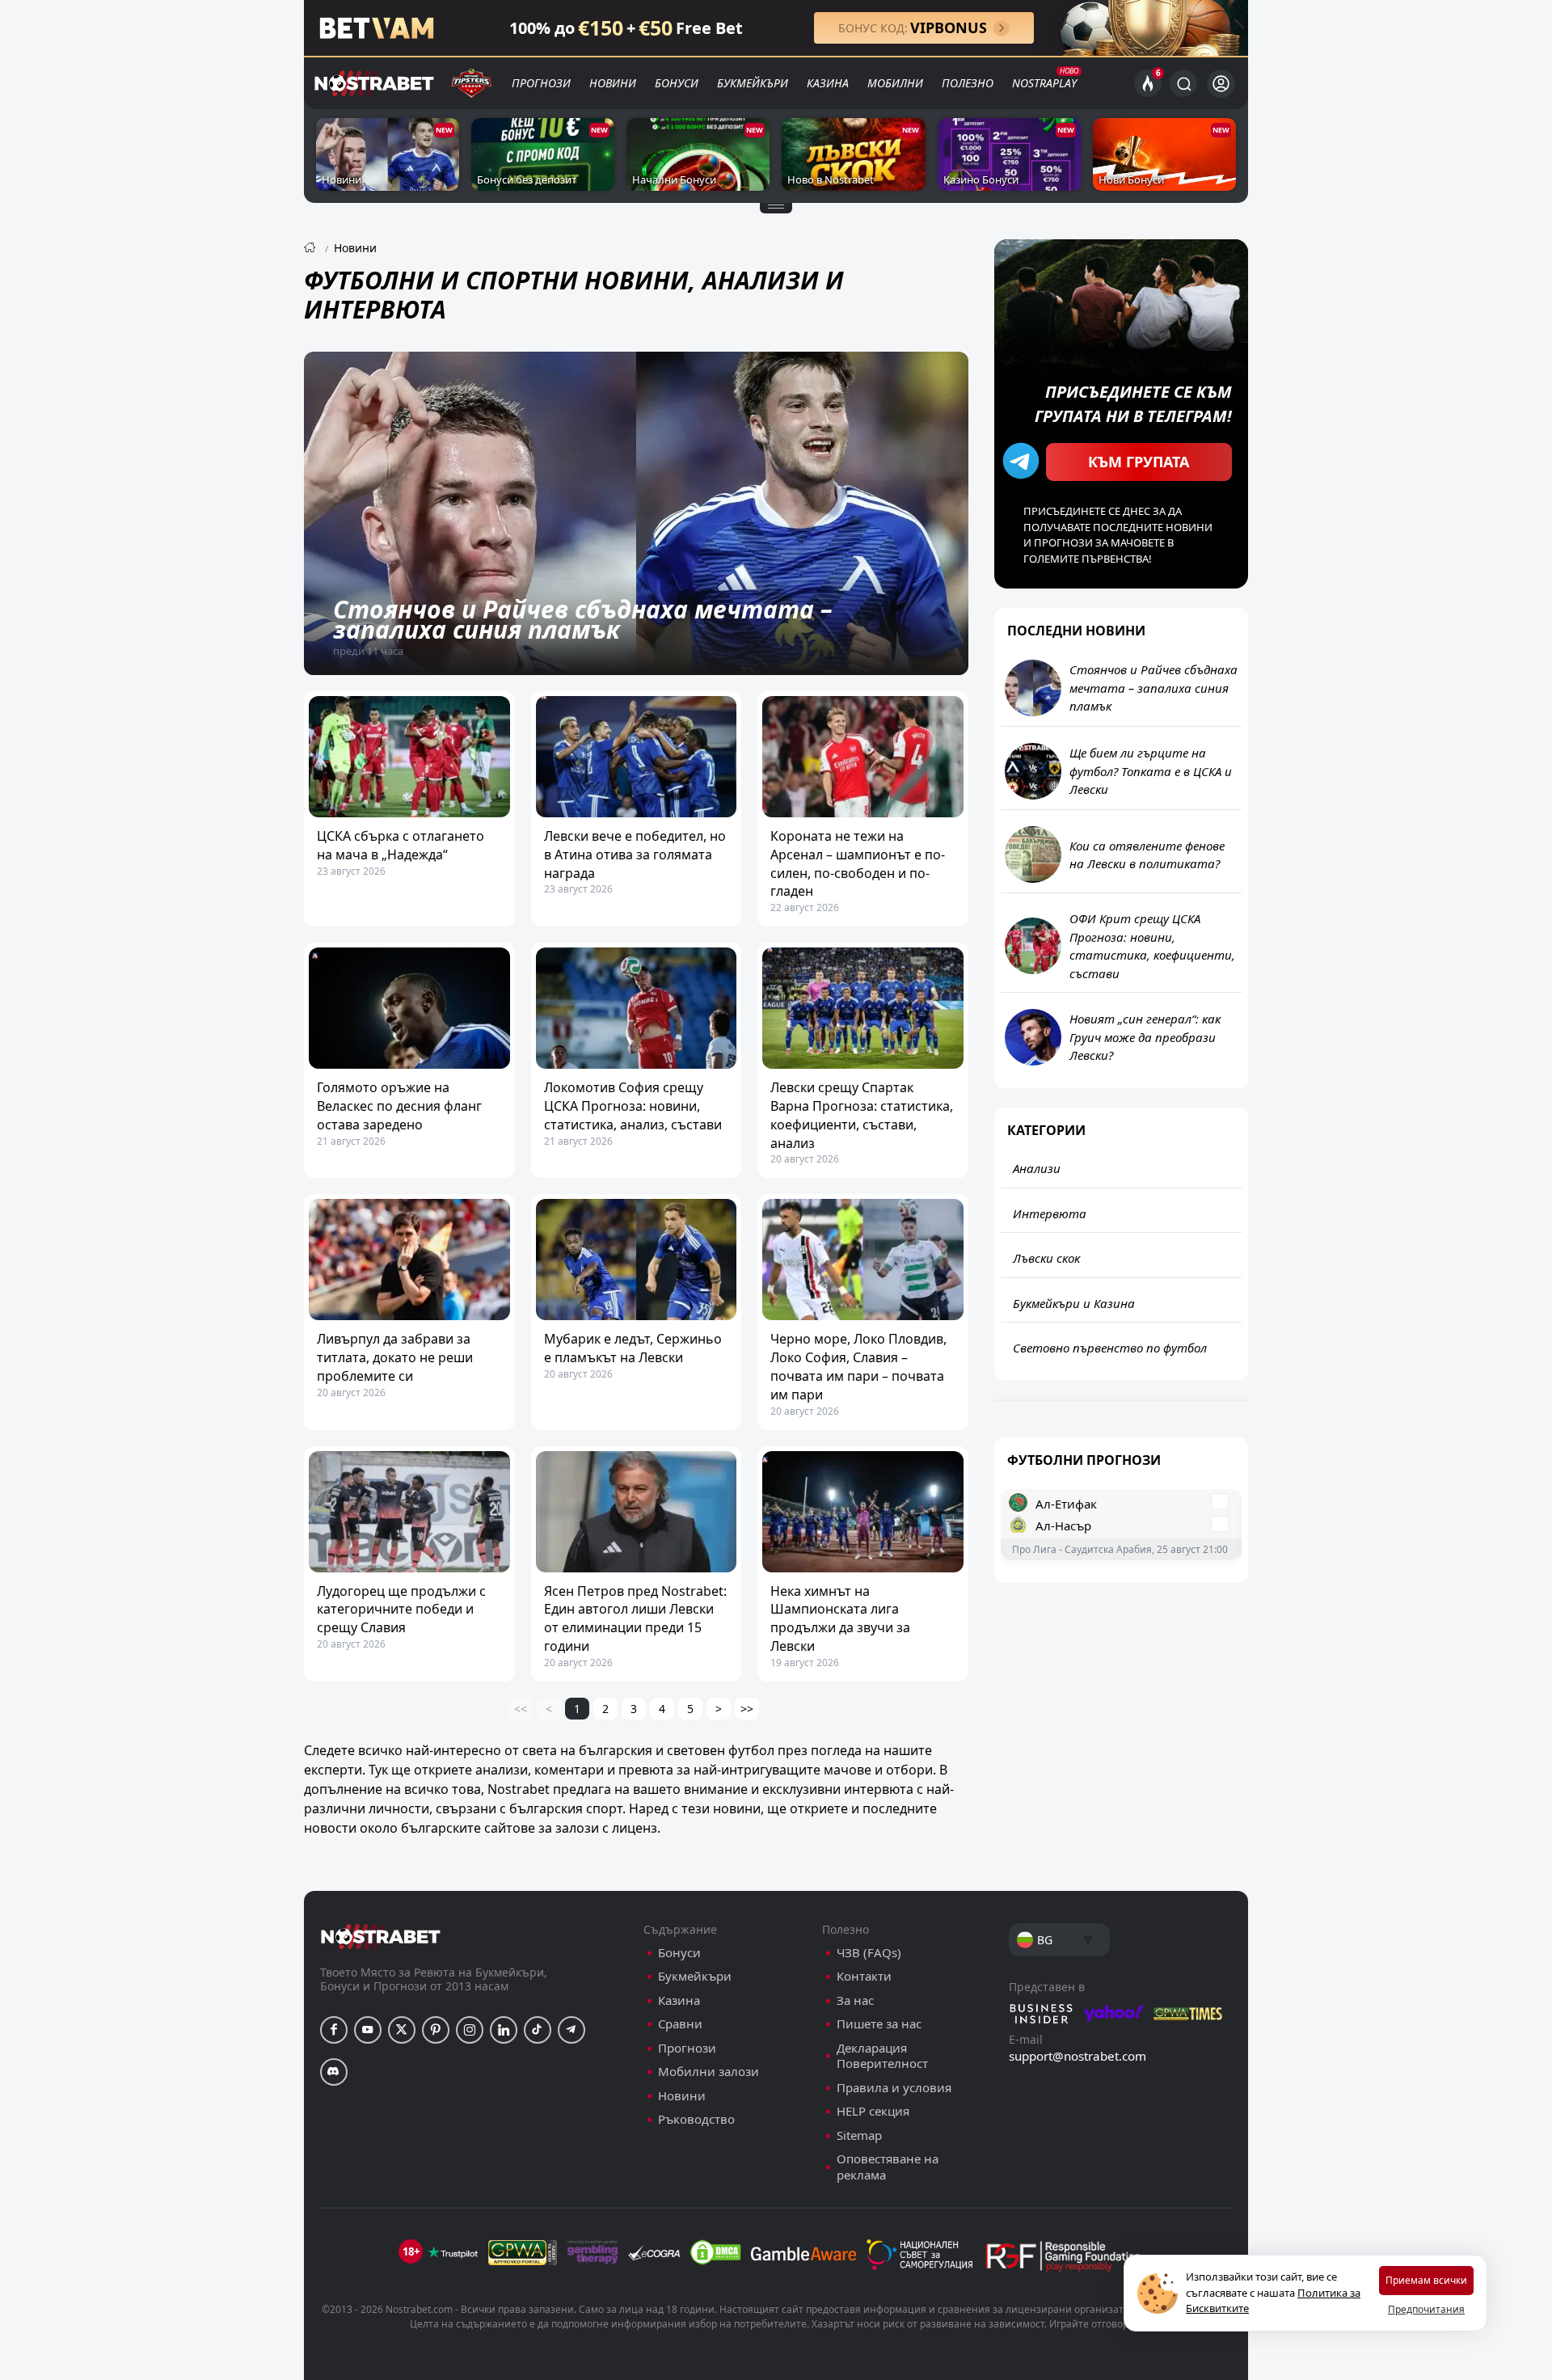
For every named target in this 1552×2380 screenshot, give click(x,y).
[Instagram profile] (470, 2030)
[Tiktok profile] (538, 2030)
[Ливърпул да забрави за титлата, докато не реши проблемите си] (409, 1260)
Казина (828, 83)
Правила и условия (894, 2088)
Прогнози (541, 83)
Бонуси (677, 83)
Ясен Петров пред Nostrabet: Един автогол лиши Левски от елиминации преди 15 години (635, 1618)
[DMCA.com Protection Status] (715, 2252)
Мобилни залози (709, 2072)
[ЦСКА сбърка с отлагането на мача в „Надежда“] (409, 757)
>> (747, 1709)
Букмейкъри (753, 83)
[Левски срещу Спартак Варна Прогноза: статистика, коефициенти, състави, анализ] (863, 1008)
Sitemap (859, 2135)
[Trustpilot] (453, 2252)
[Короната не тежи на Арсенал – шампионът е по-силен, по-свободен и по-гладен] (863, 757)
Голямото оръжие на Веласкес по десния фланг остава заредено (399, 1106)
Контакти (864, 1976)
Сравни (680, 2024)
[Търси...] (1183, 83)
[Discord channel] (334, 2072)
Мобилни (895, 83)
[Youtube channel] (368, 2030)
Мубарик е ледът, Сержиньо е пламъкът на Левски (633, 1348)
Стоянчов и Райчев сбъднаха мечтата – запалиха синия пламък (582, 619)
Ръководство (696, 2119)
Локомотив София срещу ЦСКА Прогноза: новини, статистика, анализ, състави (633, 1106)
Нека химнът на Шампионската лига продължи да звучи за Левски (840, 1618)
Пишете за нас (879, 2024)
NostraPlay (1044, 83)
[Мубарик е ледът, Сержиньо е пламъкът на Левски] (637, 1260)
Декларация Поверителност (882, 2056)
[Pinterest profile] (436, 2030)
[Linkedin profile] (504, 2030)
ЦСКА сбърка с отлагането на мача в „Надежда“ (401, 845)
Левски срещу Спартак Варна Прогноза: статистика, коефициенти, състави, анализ (862, 1115)
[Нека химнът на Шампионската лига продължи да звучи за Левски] (863, 1512)
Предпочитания (1426, 2309)
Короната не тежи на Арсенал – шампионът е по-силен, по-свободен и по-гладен (858, 863)
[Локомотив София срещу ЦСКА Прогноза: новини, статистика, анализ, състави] (637, 1008)
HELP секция (873, 2111)
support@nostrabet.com (1078, 2056)
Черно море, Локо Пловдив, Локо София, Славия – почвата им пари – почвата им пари (858, 1366)
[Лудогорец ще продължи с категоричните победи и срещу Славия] (409, 1512)
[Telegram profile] (571, 2030)
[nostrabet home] (381, 1937)
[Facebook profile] (334, 2030)
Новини (613, 83)
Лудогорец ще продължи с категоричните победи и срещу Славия (401, 1610)
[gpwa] (523, 2252)
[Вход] (1221, 84)
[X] (402, 2030)
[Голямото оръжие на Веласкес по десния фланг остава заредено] (409, 1008)
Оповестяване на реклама (888, 2167)
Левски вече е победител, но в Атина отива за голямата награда (635, 855)
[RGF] (1063, 2260)
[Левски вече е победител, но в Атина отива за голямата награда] (637, 757)
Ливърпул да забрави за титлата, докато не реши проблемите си (395, 1357)
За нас (855, 2000)
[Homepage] (310, 248)
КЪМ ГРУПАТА (1139, 462)
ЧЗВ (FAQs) (869, 1953)
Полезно (968, 83)
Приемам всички (1426, 2280)
